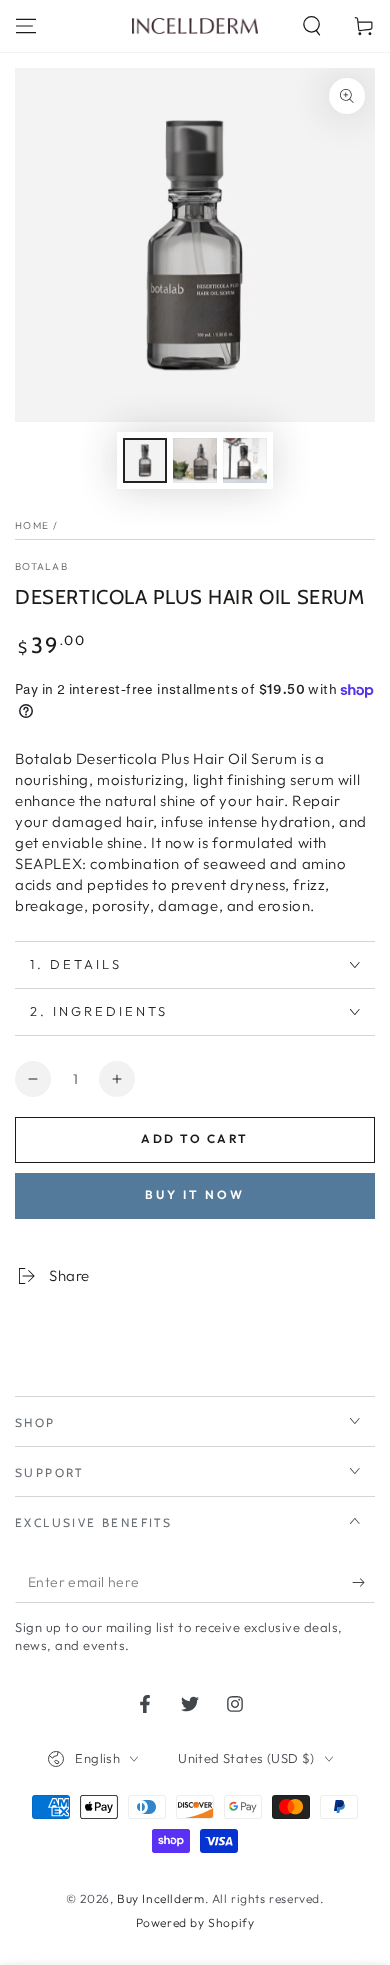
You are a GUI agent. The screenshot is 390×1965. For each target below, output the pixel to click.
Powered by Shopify (195, 1922)
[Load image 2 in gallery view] (195, 460)
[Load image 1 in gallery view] (145, 460)
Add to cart (194, 1138)
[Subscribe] (363, 1583)
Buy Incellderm (160, 1898)
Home (32, 525)
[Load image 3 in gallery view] (245, 460)
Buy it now (195, 1194)
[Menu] (26, 26)
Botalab (41, 566)
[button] (312, 26)
